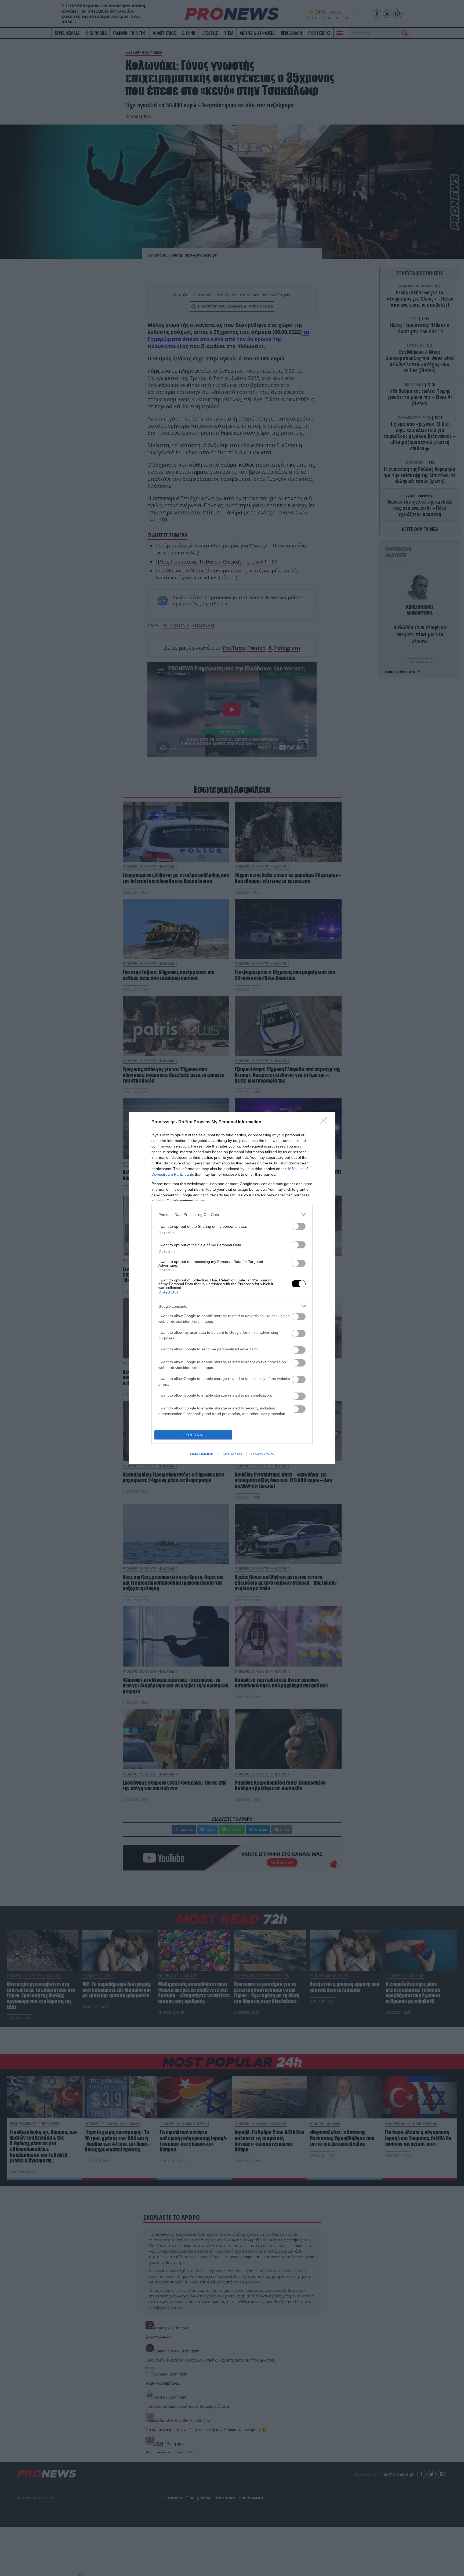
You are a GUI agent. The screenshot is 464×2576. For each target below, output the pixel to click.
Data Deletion (202, 1454)
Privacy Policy (262, 1454)
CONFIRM (193, 1435)
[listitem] (232, 1214)
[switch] (299, 1226)
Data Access (232, 1454)
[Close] (325, 1122)
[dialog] (232, 1288)
